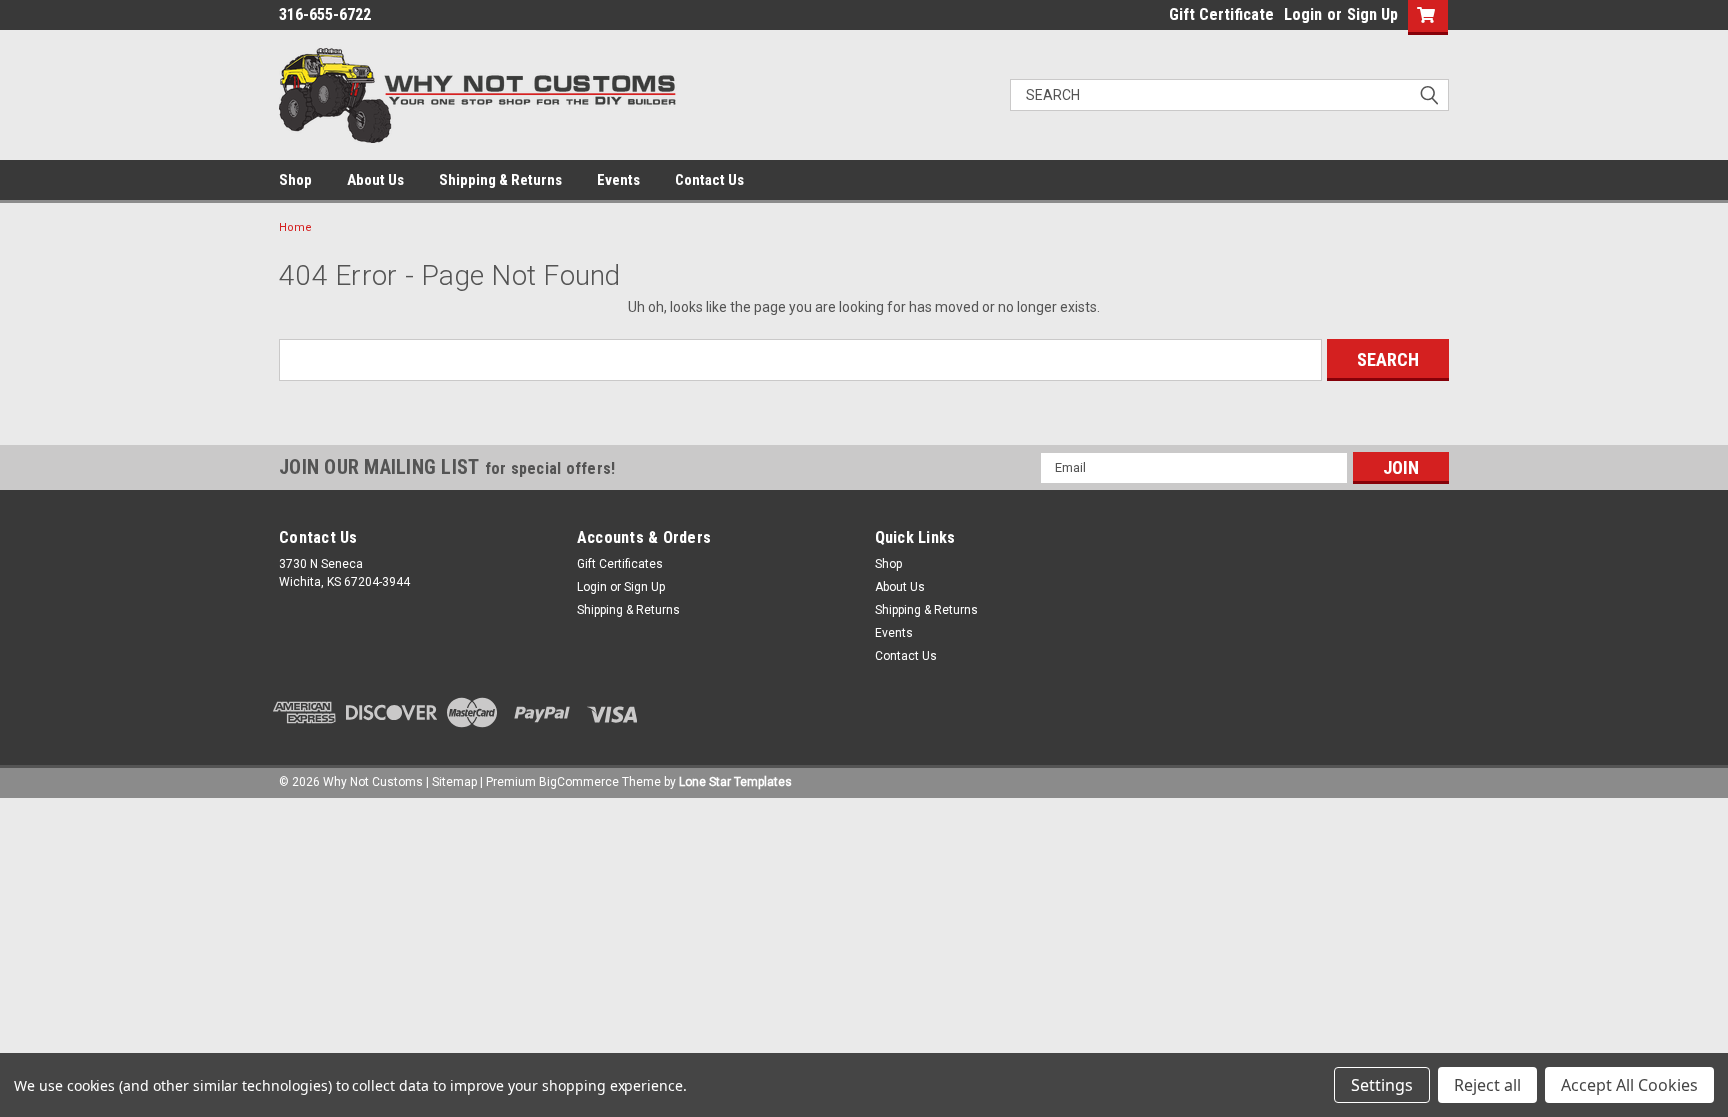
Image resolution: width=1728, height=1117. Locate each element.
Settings (1382, 1085)
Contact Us (709, 180)
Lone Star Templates (735, 782)
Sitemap (454, 782)
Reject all (1487, 1085)
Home (295, 227)
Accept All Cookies (1629, 1085)
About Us (375, 180)
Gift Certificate (1221, 14)
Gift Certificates (620, 564)
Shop (295, 180)
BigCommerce (579, 782)
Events (618, 180)
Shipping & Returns (500, 180)
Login (1303, 14)
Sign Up (1372, 14)
